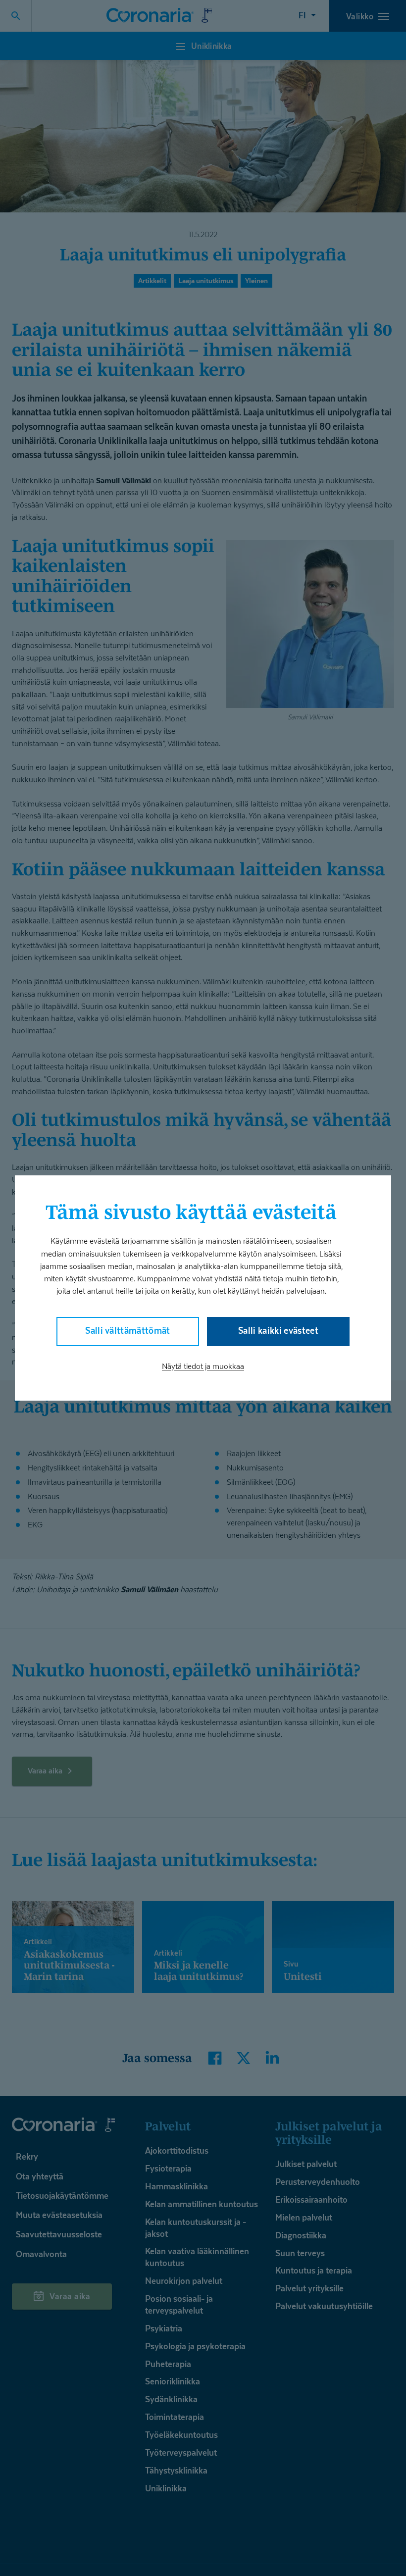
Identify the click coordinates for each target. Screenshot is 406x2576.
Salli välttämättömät (128, 1331)
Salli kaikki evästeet (278, 1331)
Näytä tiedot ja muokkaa (203, 1366)
